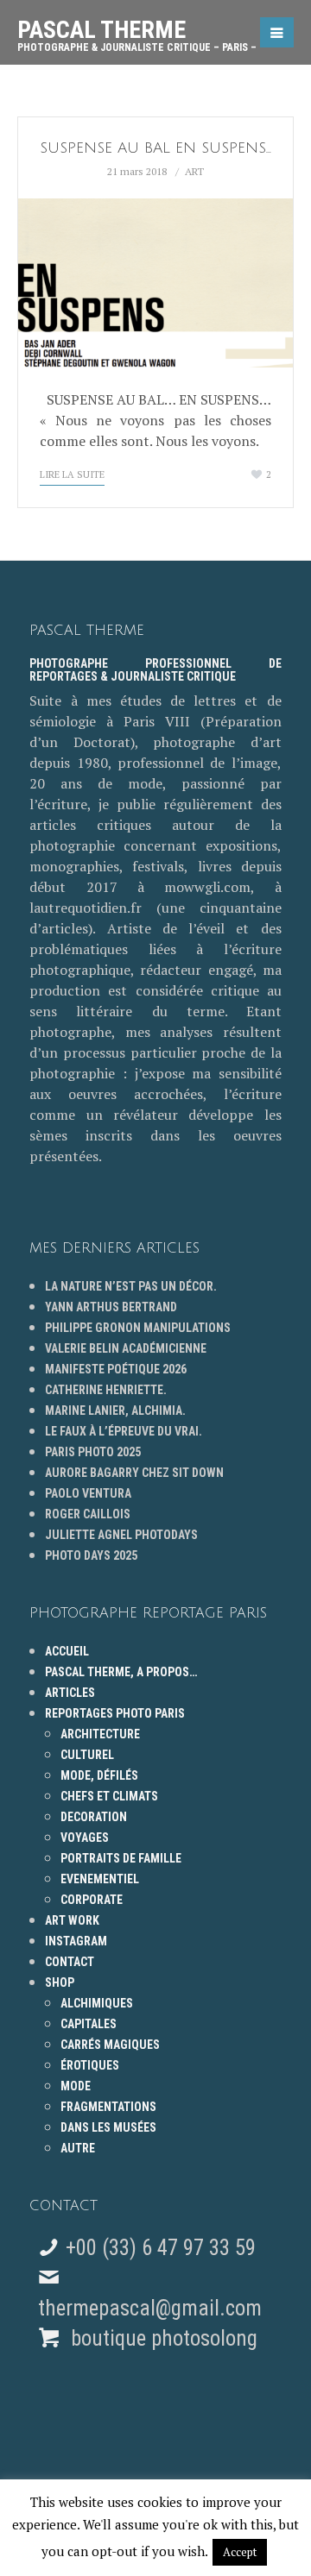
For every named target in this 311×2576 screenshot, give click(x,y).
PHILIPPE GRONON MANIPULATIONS (138, 1328)
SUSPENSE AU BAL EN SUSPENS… (155, 148)
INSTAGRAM (76, 1941)
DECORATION (94, 1817)
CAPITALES (89, 2024)
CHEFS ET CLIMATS (109, 1796)
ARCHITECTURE (100, 1734)
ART (194, 171)
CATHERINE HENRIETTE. (106, 1390)
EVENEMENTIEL (100, 1879)
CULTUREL (87, 1755)
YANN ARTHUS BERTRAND (111, 1307)
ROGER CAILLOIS (88, 1514)
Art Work (72, 1920)
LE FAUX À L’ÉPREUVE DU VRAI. (124, 1431)
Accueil (67, 1651)
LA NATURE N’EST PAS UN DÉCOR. (131, 1286)
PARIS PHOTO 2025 (93, 1452)
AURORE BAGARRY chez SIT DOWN (134, 1473)
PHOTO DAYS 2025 (91, 1555)
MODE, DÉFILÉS (99, 1775)
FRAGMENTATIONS (108, 2107)
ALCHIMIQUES (97, 2003)
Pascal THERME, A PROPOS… (121, 1672)
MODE (76, 2086)
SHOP (60, 1982)
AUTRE (78, 2148)
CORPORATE (92, 1900)
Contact (70, 1962)
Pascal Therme (137, 29)
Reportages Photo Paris (115, 1713)
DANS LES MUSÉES (108, 2127)
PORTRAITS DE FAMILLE (121, 1858)
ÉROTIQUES (90, 2065)
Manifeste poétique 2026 (116, 1369)
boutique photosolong (162, 2338)
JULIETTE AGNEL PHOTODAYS (121, 1535)
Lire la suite (72, 474)
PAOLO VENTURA (88, 1493)
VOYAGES (85, 1838)
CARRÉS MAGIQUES (110, 2045)
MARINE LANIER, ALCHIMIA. (115, 1411)
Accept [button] (240, 2552)
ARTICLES (70, 1693)
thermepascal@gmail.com (150, 2308)
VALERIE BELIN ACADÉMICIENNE (126, 1348)
